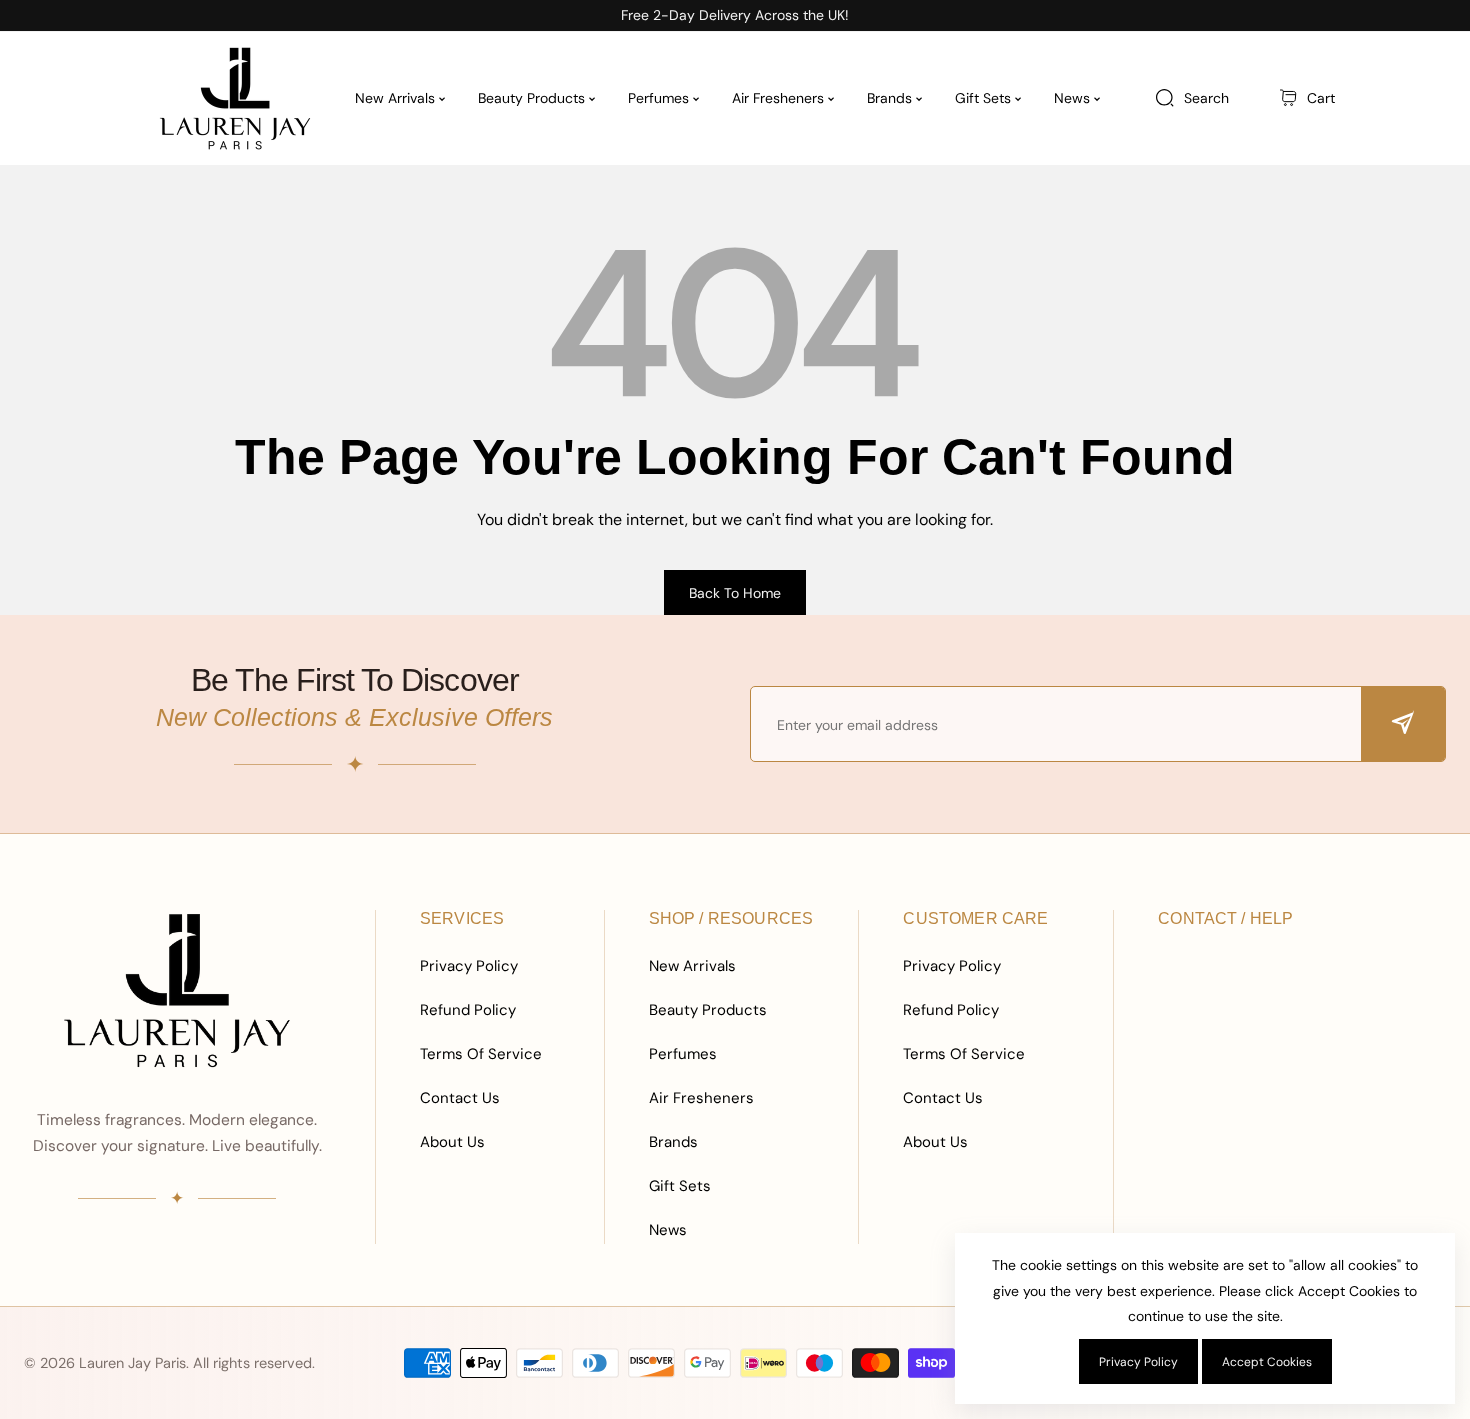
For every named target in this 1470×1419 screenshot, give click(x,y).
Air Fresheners (701, 1098)
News (668, 1230)
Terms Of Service (481, 1054)
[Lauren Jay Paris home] (177, 990)
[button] (1307, 98)
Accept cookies (1267, 1362)
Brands (673, 1142)
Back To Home (735, 593)
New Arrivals (692, 966)
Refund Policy (468, 1010)
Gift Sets (680, 1186)
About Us (452, 1142)
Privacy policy (1138, 1362)
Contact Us (460, 1098)
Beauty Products (708, 1010)
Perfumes (683, 1054)
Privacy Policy (469, 966)
